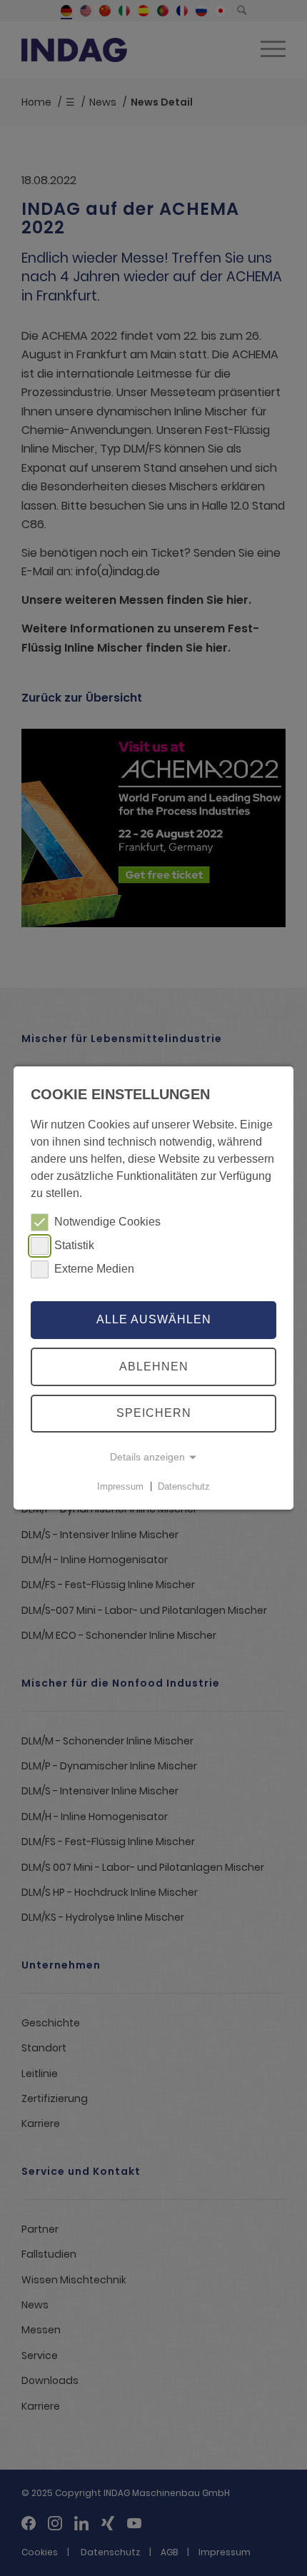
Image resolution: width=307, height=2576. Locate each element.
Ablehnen (154, 1367)
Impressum (120, 1486)
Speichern (154, 1414)
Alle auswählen (154, 1319)
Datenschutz (184, 1486)
